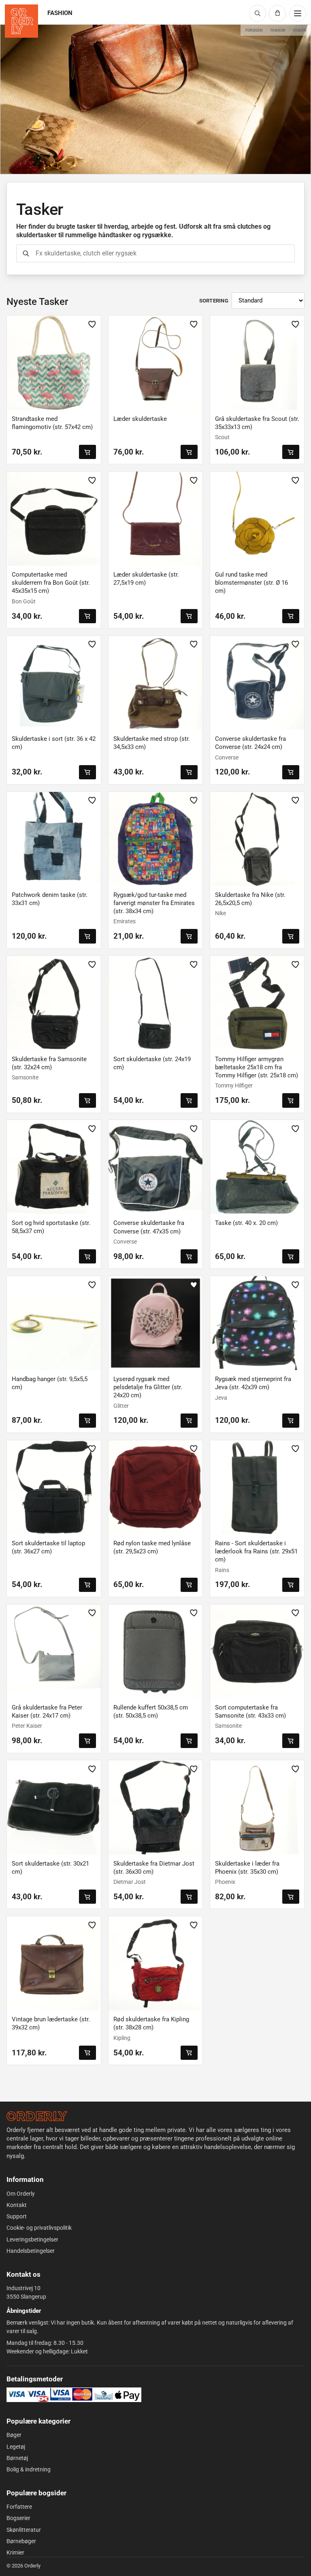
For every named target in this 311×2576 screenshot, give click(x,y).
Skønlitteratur (24, 2530)
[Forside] (37, 2116)
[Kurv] (277, 13)
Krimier (15, 2552)
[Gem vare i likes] (92, 324)
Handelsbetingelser (31, 2251)
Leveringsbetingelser (32, 2239)
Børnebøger (21, 2541)
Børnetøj (17, 2458)
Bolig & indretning (29, 2469)
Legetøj (16, 2447)
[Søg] (258, 13)
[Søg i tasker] (26, 253)
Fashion (278, 30)
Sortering (214, 301)
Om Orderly (21, 2194)
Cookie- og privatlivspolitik (39, 2228)
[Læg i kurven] (87, 452)
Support (17, 2216)
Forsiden (254, 30)
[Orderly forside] (21, 21)
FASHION (60, 13)
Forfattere (19, 2507)
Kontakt (17, 2205)
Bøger (14, 2435)
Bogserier (18, 2518)
